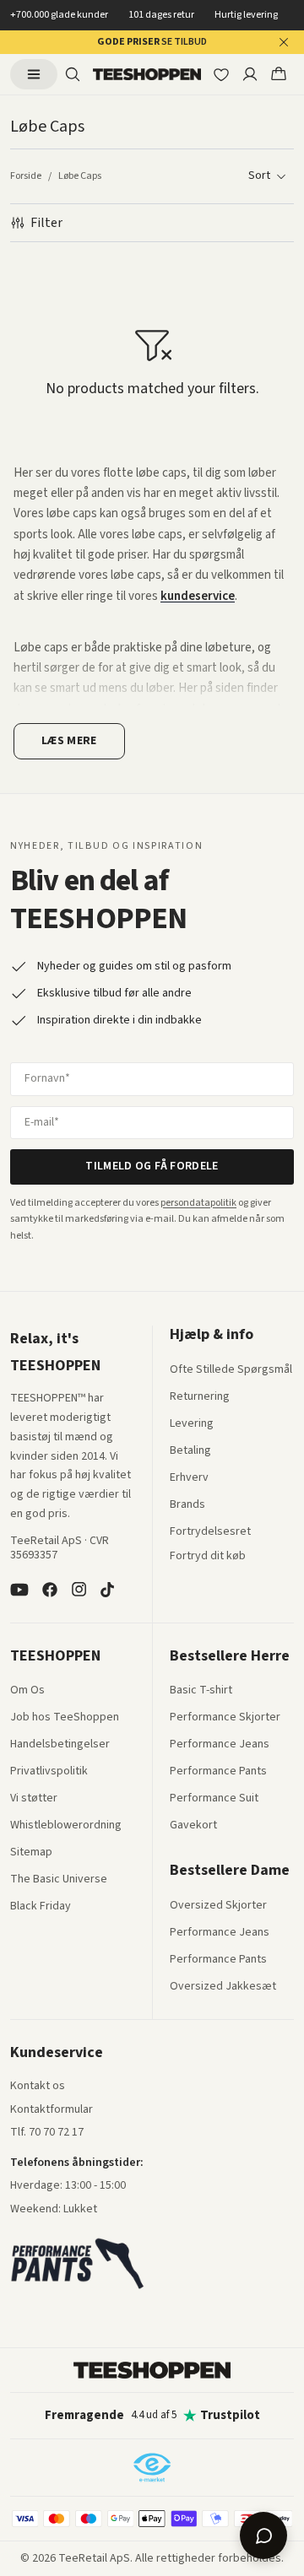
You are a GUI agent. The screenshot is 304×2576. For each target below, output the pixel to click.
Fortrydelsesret (210, 1532)
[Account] (250, 74)
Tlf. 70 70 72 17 (47, 2132)
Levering (192, 1424)
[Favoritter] (221, 74)
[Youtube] (19, 1590)
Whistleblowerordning (66, 1825)
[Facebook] (50, 1590)
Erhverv (189, 1477)
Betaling (190, 1451)
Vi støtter (34, 1799)
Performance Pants (218, 1772)
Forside (26, 176)
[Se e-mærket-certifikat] (152, 2467)
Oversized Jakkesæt (223, 1987)
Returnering (200, 1397)
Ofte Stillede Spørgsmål (231, 1370)
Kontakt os (38, 2087)
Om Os (27, 1691)
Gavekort (193, 1826)
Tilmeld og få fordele (152, 1166)
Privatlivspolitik (49, 1772)
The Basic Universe (59, 1880)
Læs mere (69, 741)
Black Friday (41, 1907)
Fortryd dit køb (208, 1557)
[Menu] (34, 74)
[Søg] (73, 74)
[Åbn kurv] (279, 74)
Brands (187, 1505)
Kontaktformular (52, 2110)
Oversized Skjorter (218, 1906)
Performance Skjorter (225, 1718)
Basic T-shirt (201, 1691)
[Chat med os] (263, 2535)
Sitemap (31, 1853)
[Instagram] (79, 1590)
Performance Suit (214, 1799)
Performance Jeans (220, 1745)
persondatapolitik (198, 1203)
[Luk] (284, 42)
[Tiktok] (107, 1590)
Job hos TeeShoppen (65, 1718)
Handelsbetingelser (60, 1745)
